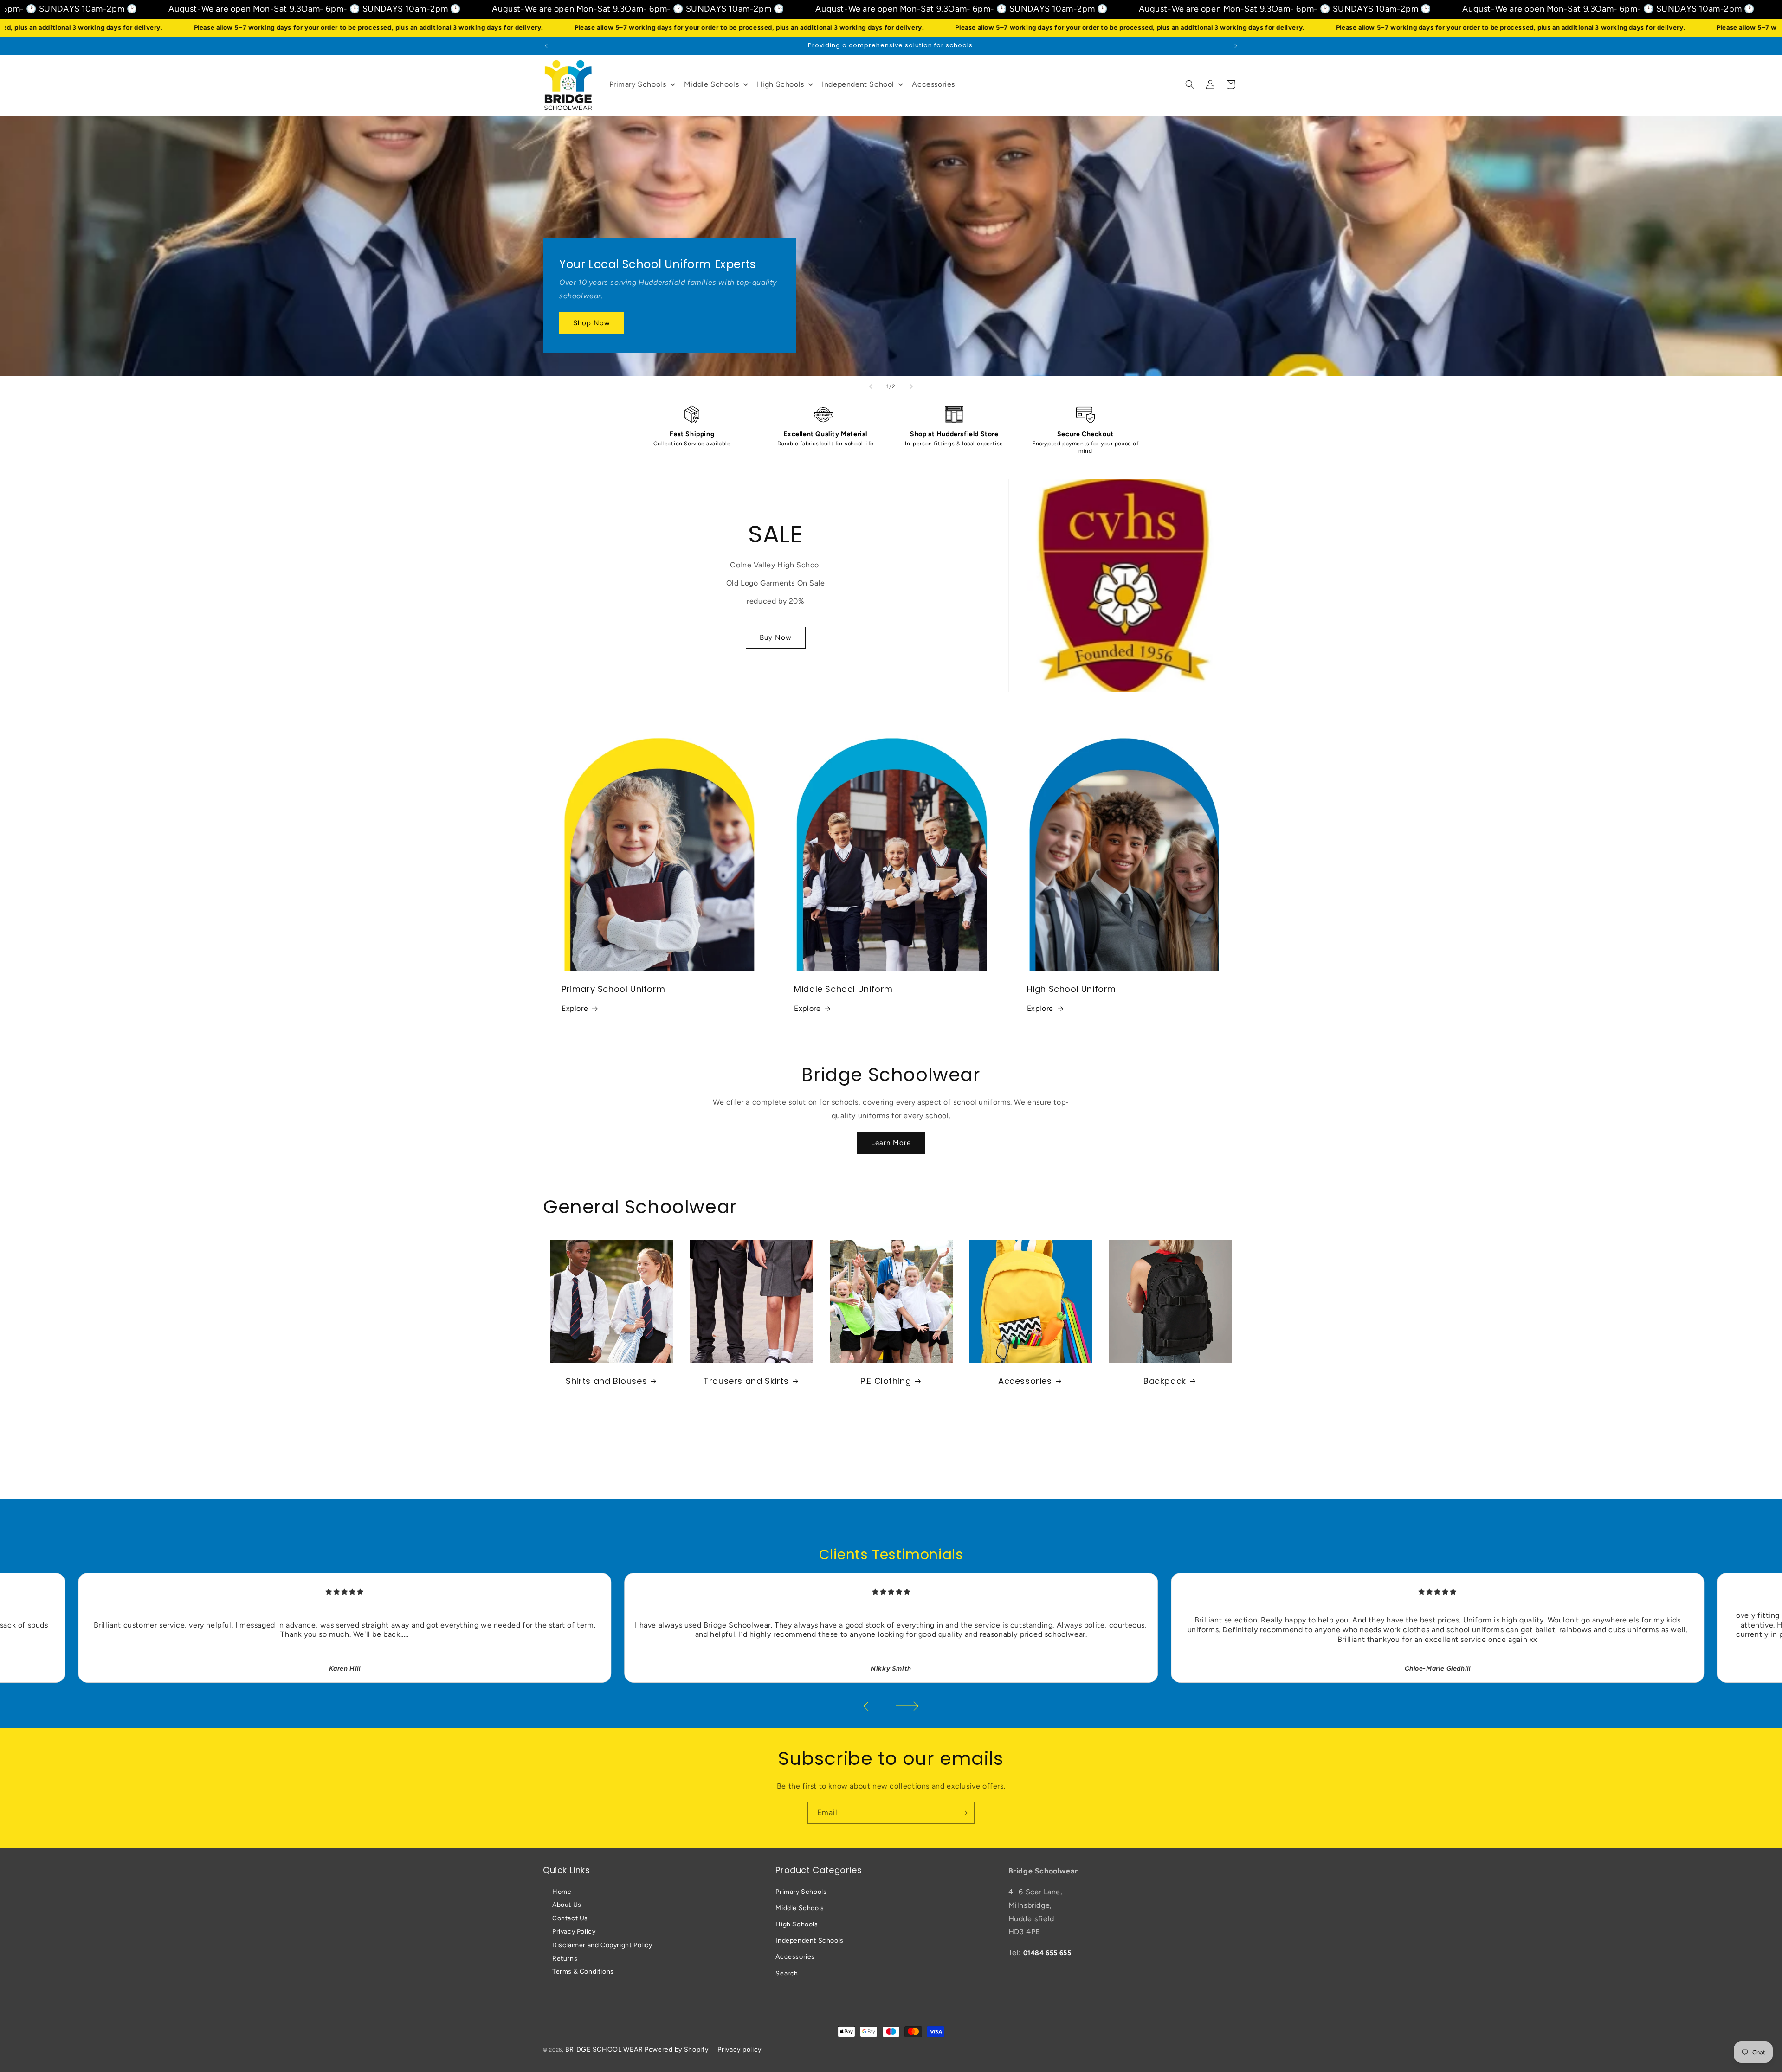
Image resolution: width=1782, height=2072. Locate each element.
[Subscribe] (964, 1813)
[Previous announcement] (546, 46)
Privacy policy (739, 2049)
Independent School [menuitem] (858, 84)
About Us (567, 1905)
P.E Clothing (886, 1381)
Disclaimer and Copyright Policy (602, 1945)
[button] (1190, 84)
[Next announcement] (1236, 46)
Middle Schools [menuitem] (711, 84)
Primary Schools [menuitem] (638, 84)
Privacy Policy (574, 1932)
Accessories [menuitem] (933, 84)
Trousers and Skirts (746, 1381)
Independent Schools (809, 1940)
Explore (575, 1008)
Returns (565, 1959)
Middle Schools (800, 1908)
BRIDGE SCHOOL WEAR (604, 2049)
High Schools (797, 1924)
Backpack (1165, 1381)
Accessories (1025, 1381)
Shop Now (592, 323)
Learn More (891, 1143)
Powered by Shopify (677, 2049)
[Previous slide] (871, 386)
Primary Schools (801, 1892)
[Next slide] (911, 386)
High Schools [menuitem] (781, 84)
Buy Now (776, 637)
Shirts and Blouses (606, 1381)
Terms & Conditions (583, 1972)
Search (787, 1973)
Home (562, 1892)
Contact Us (570, 1918)
